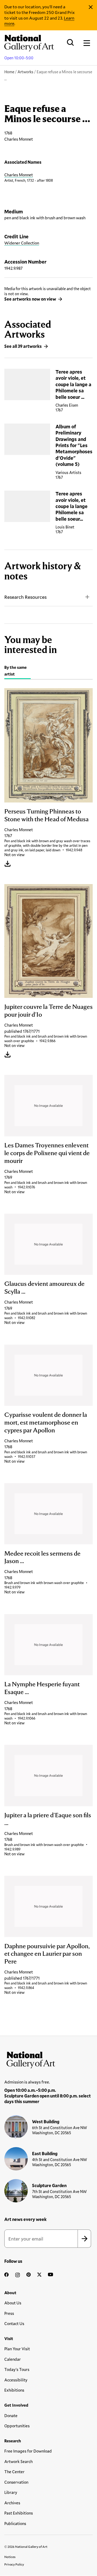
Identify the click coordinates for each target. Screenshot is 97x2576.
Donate (11, 2416)
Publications (15, 2523)
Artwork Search (18, 2461)
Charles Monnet (19, 175)
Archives (12, 2503)
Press (9, 2313)
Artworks (25, 72)
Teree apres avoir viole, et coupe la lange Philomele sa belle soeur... (72, 506)
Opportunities (17, 2426)
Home (9, 72)
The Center (14, 2472)
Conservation (16, 2482)
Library (11, 2492)
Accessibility (16, 2380)
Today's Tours (17, 2369)
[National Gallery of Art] (48, 2059)
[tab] (18, 671)
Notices (10, 2557)
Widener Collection (22, 243)
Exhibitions (14, 2390)
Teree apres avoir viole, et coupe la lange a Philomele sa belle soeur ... (73, 384)
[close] (91, 7)
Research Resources (25, 597)
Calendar (13, 2359)
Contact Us (14, 2323)
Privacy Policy (14, 2564)
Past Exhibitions (19, 2513)
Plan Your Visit (17, 2349)
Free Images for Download (28, 2451)
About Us (13, 2303)
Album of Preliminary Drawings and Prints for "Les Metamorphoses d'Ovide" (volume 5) (74, 445)
